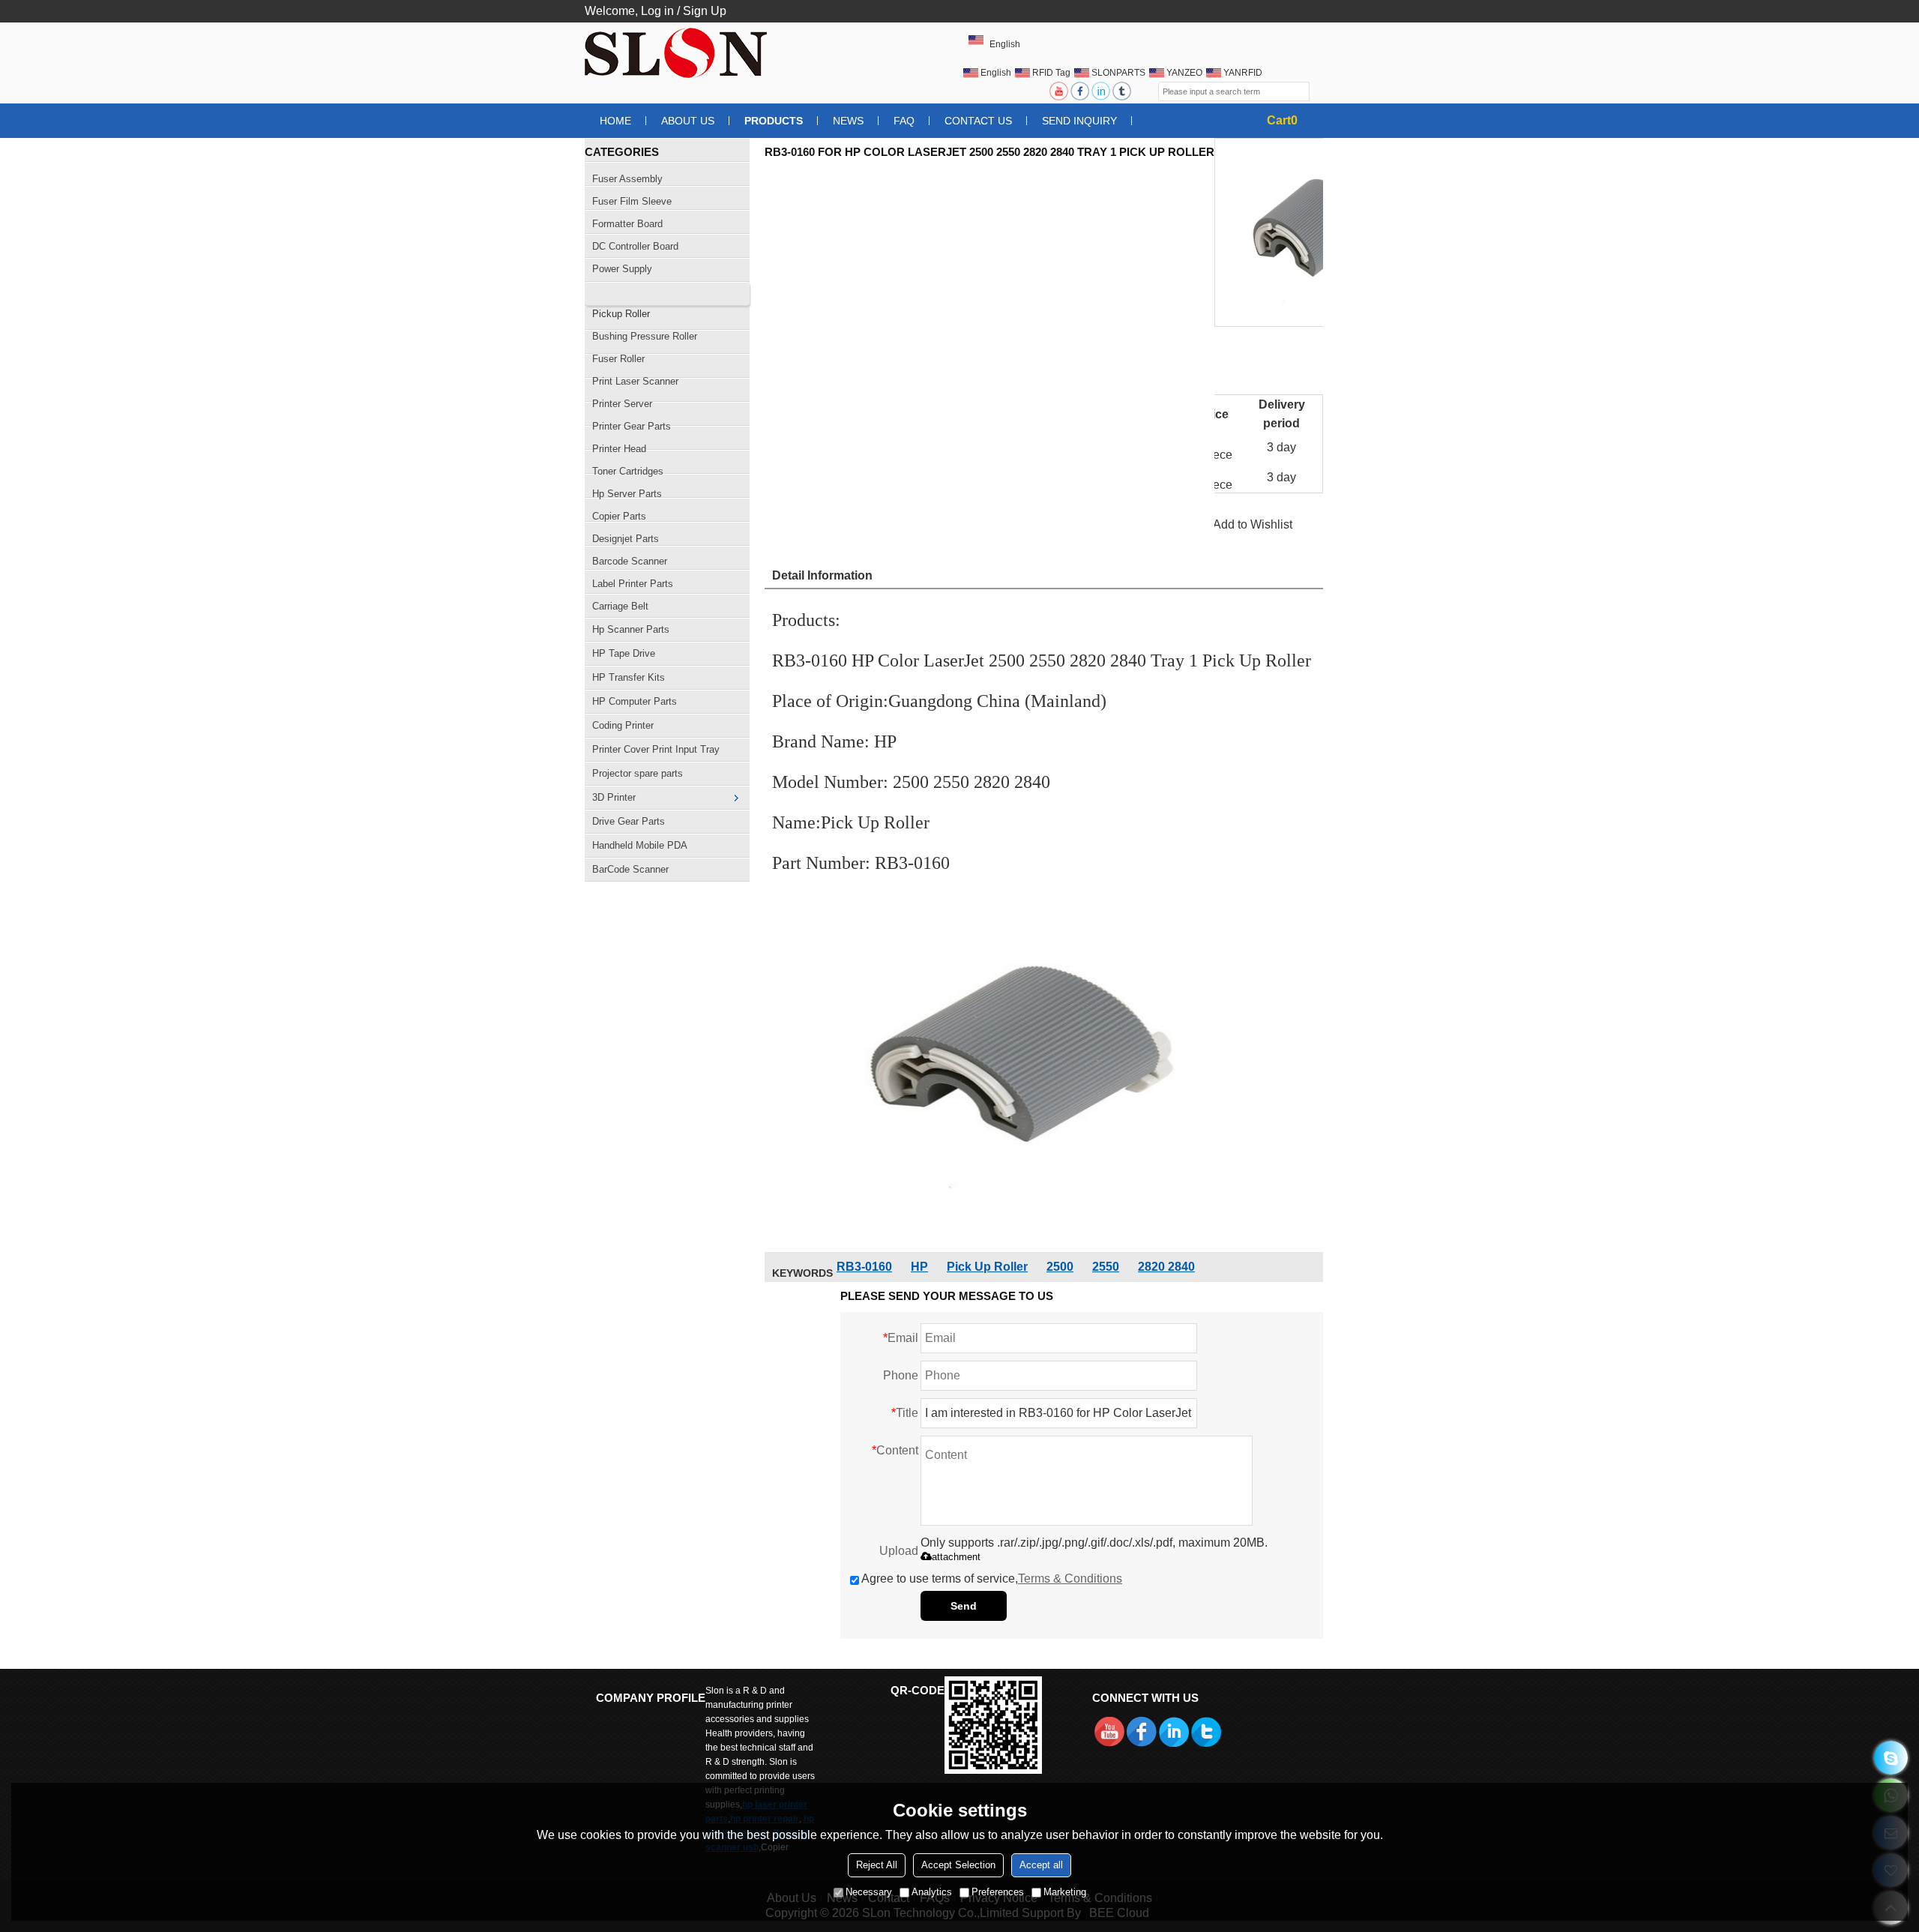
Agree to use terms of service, (992, 1579)
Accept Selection (958, 1865)
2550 (1106, 1267)
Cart (1282, 120)
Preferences (998, 1892)
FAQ (904, 121)
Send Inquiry (1079, 121)
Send (964, 1606)
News (848, 121)
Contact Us (978, 121)
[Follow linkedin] (1102, 91)
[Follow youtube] (1060, 91)
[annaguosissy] (1891, 1758)
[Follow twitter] (1123, 91)
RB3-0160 (864, 1267)
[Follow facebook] (1081, 91)
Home (615, 121)
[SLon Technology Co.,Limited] (678, 52)
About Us (688, 121)
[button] (1253, 524)
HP (919, 1267)
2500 (1060, 1267)
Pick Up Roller (987, 1267)
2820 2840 (1166, 1267)
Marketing (1065, 1892)
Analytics (932, 1892)
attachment (956, 1557)
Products (774, 121)
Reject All (877, 1865)
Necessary (869, 1892)
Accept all (1041, 1865)
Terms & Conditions (1070, 1579)
